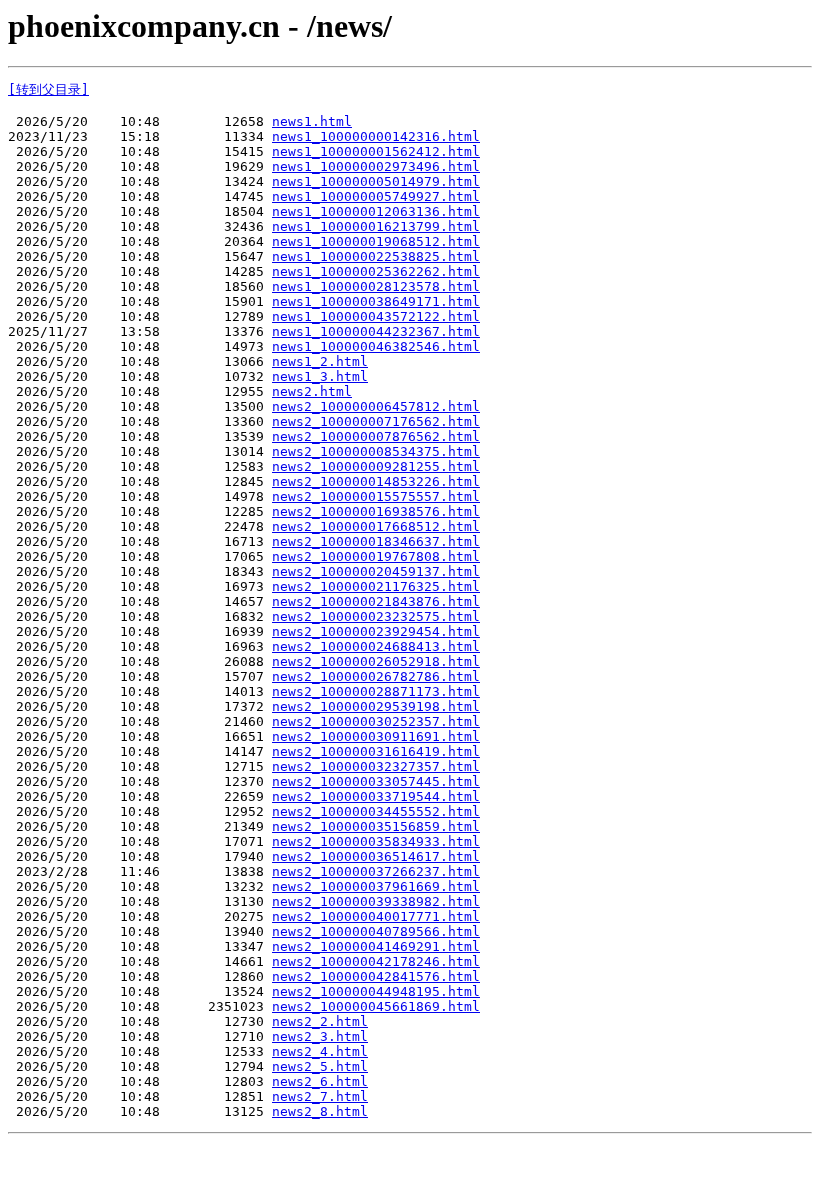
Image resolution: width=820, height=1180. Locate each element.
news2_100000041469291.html (376, 946)
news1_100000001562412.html (376, 151)
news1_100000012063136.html (376, 211)
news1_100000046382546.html (376, 346)
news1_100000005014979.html (376, 181)
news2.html (312, 391)
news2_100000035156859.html (376, 826)
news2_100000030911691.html (376, 736)
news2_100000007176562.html (376, 421)
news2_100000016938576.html (376, 511)
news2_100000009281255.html (376, 466)
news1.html (312, 121)
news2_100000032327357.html (376, 766)
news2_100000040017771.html (376, 916)
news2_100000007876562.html (376, 436)
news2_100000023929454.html (376, 631)
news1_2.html (320, 361)
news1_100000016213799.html (376, 226)
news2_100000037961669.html (376, 886)
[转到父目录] (48, 89)
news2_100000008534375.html (376, 451)
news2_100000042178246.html (376, 961)
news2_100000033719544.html (376, 796)
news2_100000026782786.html (376, 676)
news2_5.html (320, 1066)
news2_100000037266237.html (376, 871)
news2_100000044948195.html (376, 991)
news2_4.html (320, 1051)
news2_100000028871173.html (376, 691)
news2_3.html (320, 1036)
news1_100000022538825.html (376, 256)
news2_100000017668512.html (376, 526)
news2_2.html (320, 1021)
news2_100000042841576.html (376, 976)
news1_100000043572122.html (376, 316)
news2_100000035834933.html (376, 841)
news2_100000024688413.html (376, 646)
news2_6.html (320, 1081)
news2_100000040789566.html (376, 931)
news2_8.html (320, 1111)
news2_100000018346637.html (376, 541)
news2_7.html (320, 1096)
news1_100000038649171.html (376, 301)
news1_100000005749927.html (376, 196)
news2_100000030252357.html (376, 721)
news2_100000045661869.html (376, 1006)
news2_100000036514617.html (376, 856)
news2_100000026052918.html (376, 661)
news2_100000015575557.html (376, 496)
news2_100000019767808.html (376, 556)
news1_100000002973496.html (376, 166)
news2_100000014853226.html (376, 481)
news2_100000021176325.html (376, 586)
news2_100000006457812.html (376, 406)
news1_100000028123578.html (376, 286)
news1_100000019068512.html (376, 241)
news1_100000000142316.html (376, 136)
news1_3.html (320, 376)
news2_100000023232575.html (376, 616)
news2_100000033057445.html (376, 781)
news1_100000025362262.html (376, 271)
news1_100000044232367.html (376, 331)
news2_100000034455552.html (376, 811)
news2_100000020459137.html (376, 571)
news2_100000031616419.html (376, 751)
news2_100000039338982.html (376, 901)
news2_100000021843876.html (376, 601)
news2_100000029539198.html (376, 706)
